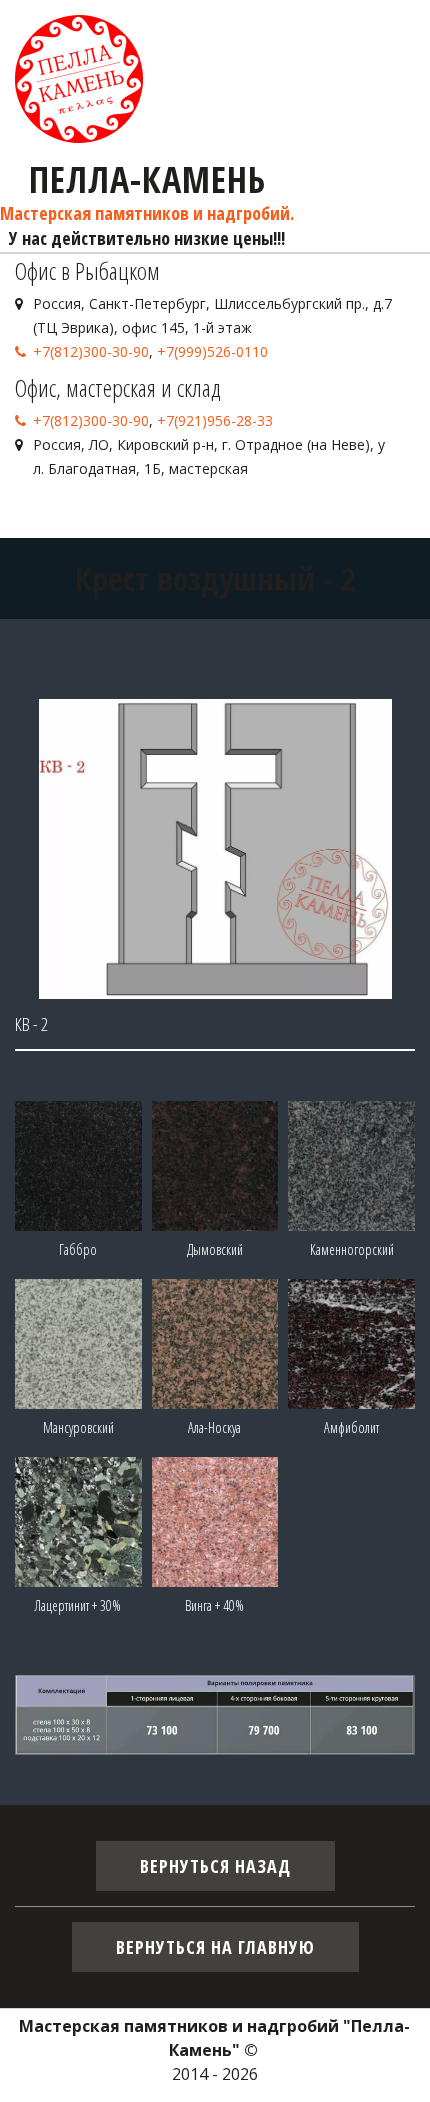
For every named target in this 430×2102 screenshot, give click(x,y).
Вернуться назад (215, 1866)
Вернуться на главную (215, 1947)
